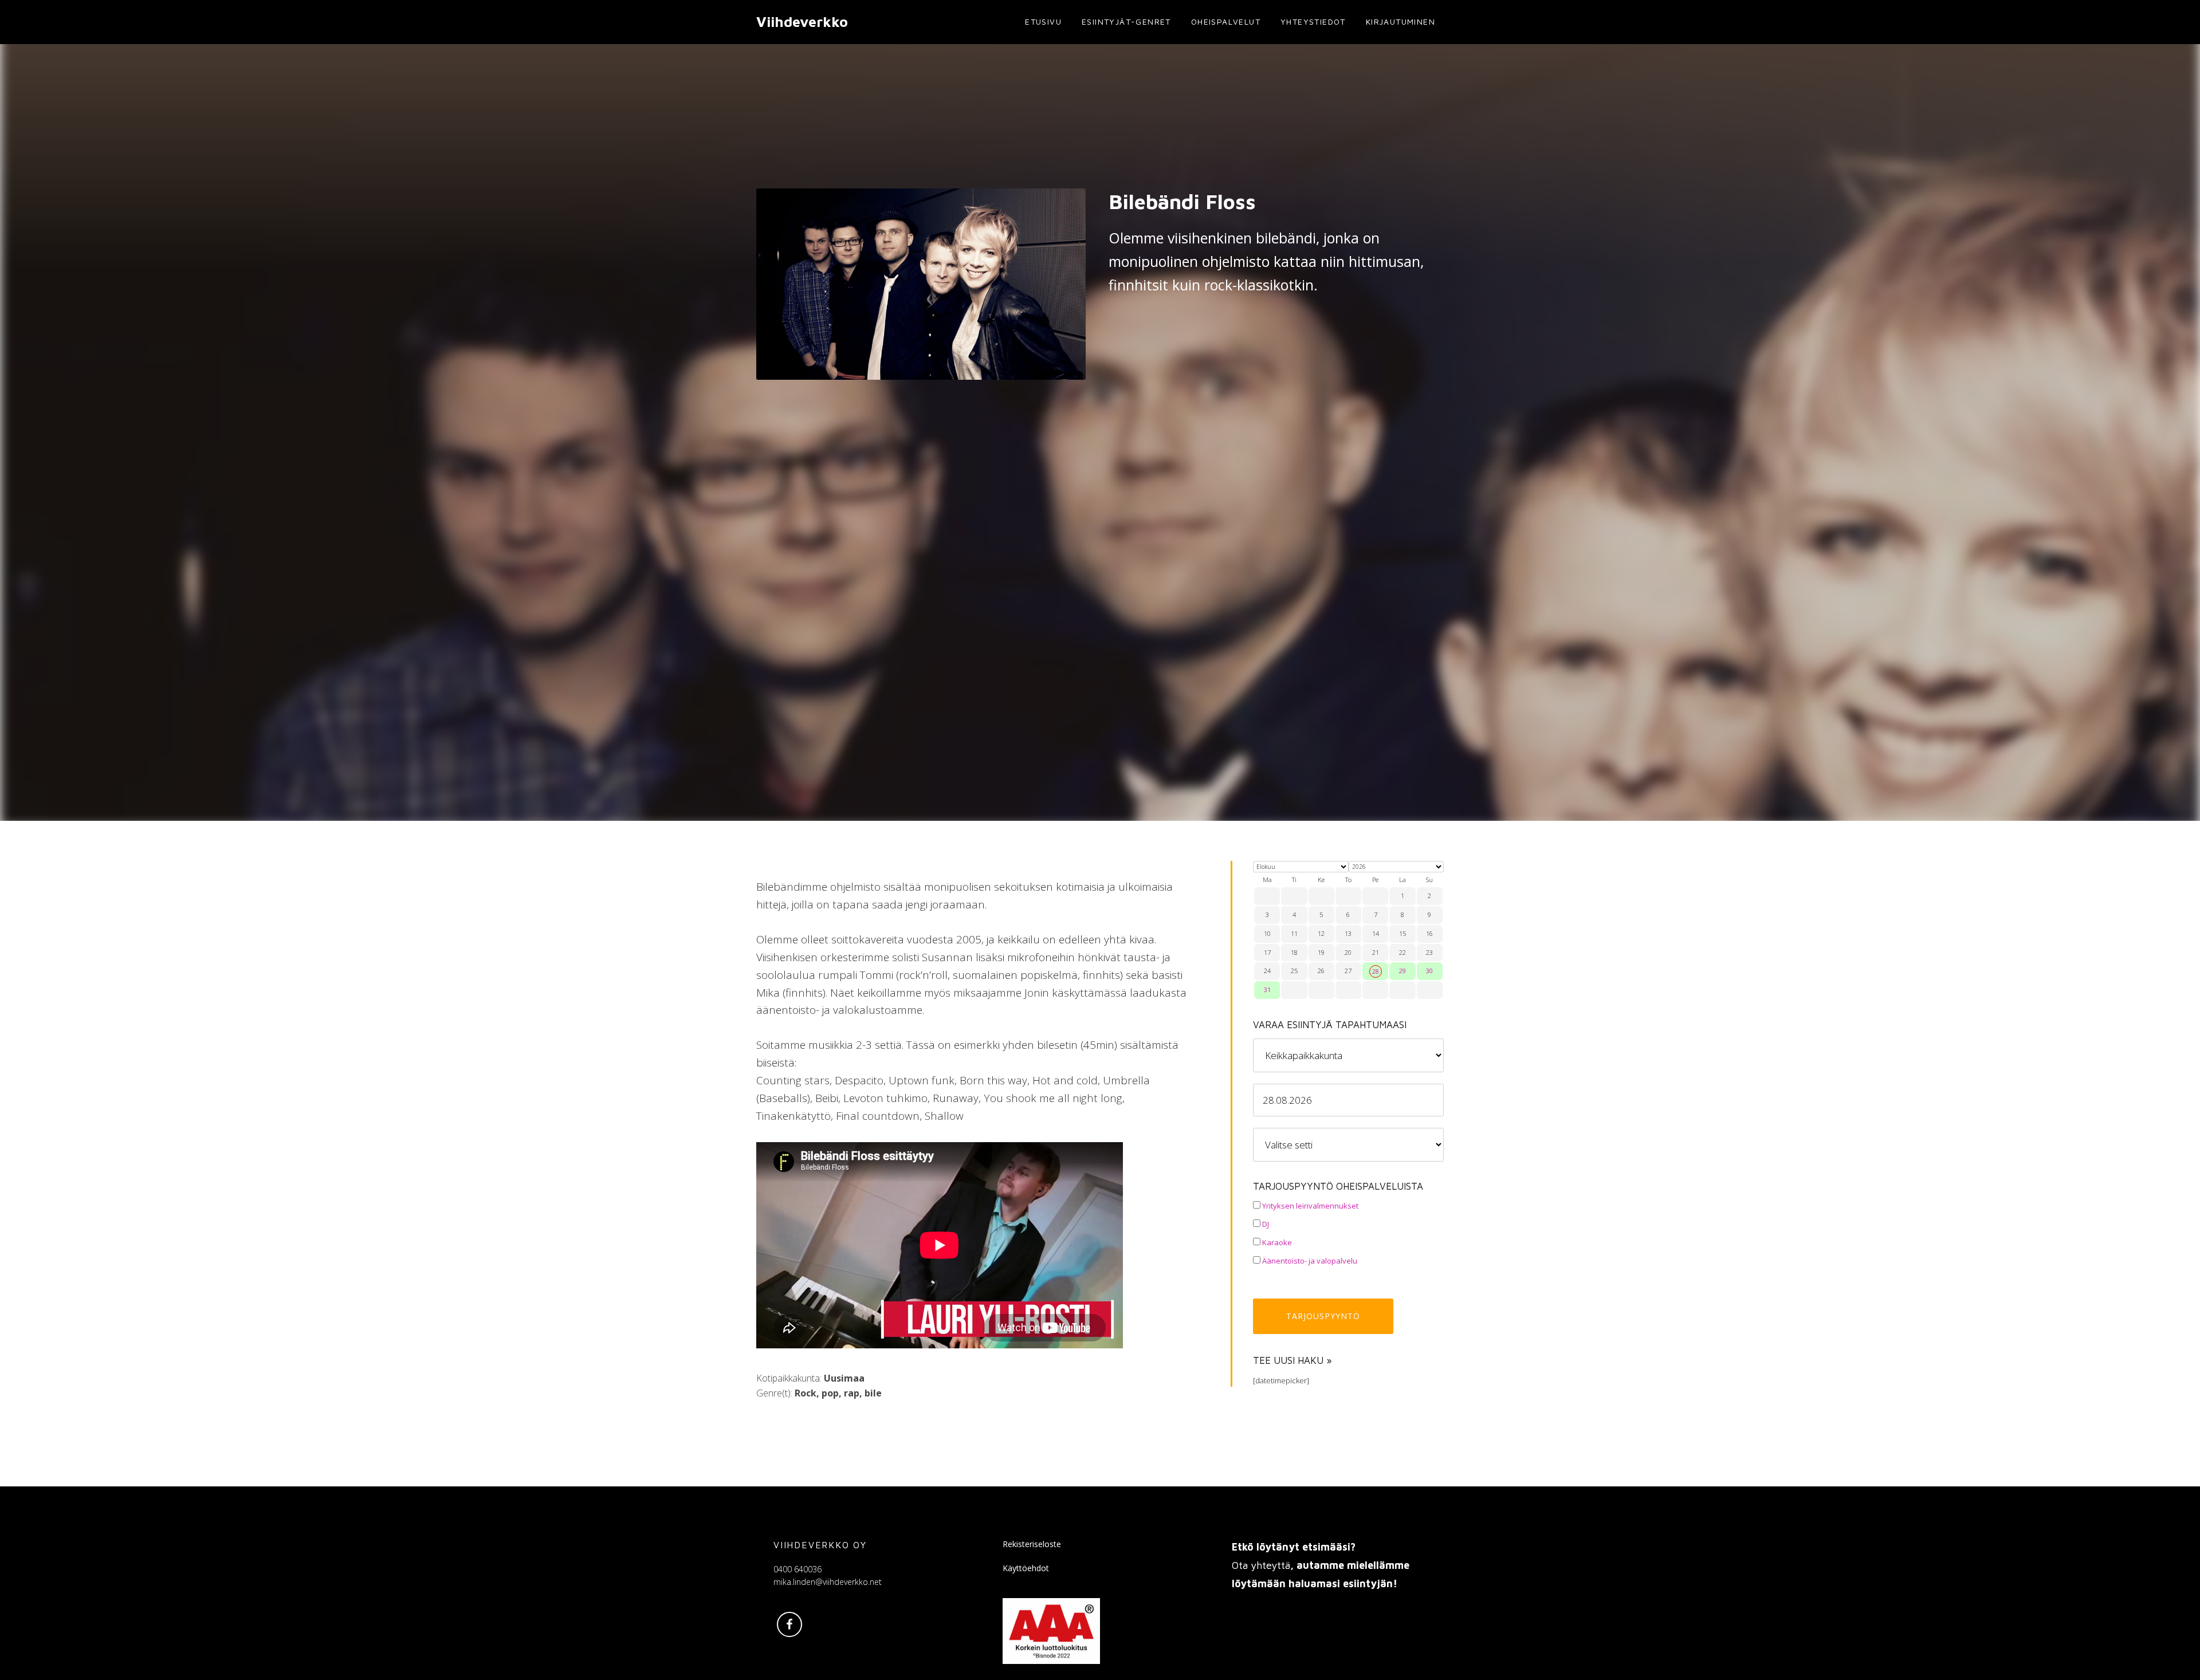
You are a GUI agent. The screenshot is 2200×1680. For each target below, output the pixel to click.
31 (1267, 989)
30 (1429, 971)
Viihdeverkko (802, 21)
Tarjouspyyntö (1323, 1316)
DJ (1265, 1224)
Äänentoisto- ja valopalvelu (1309, 1261)
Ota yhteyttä (1261, 1565)
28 (1376, 971)
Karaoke (1276, 1242)
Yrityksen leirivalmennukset (1309, 1206)
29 (1402, 971)
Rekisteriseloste (1032, 1544)
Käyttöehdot (1026, 1568)
